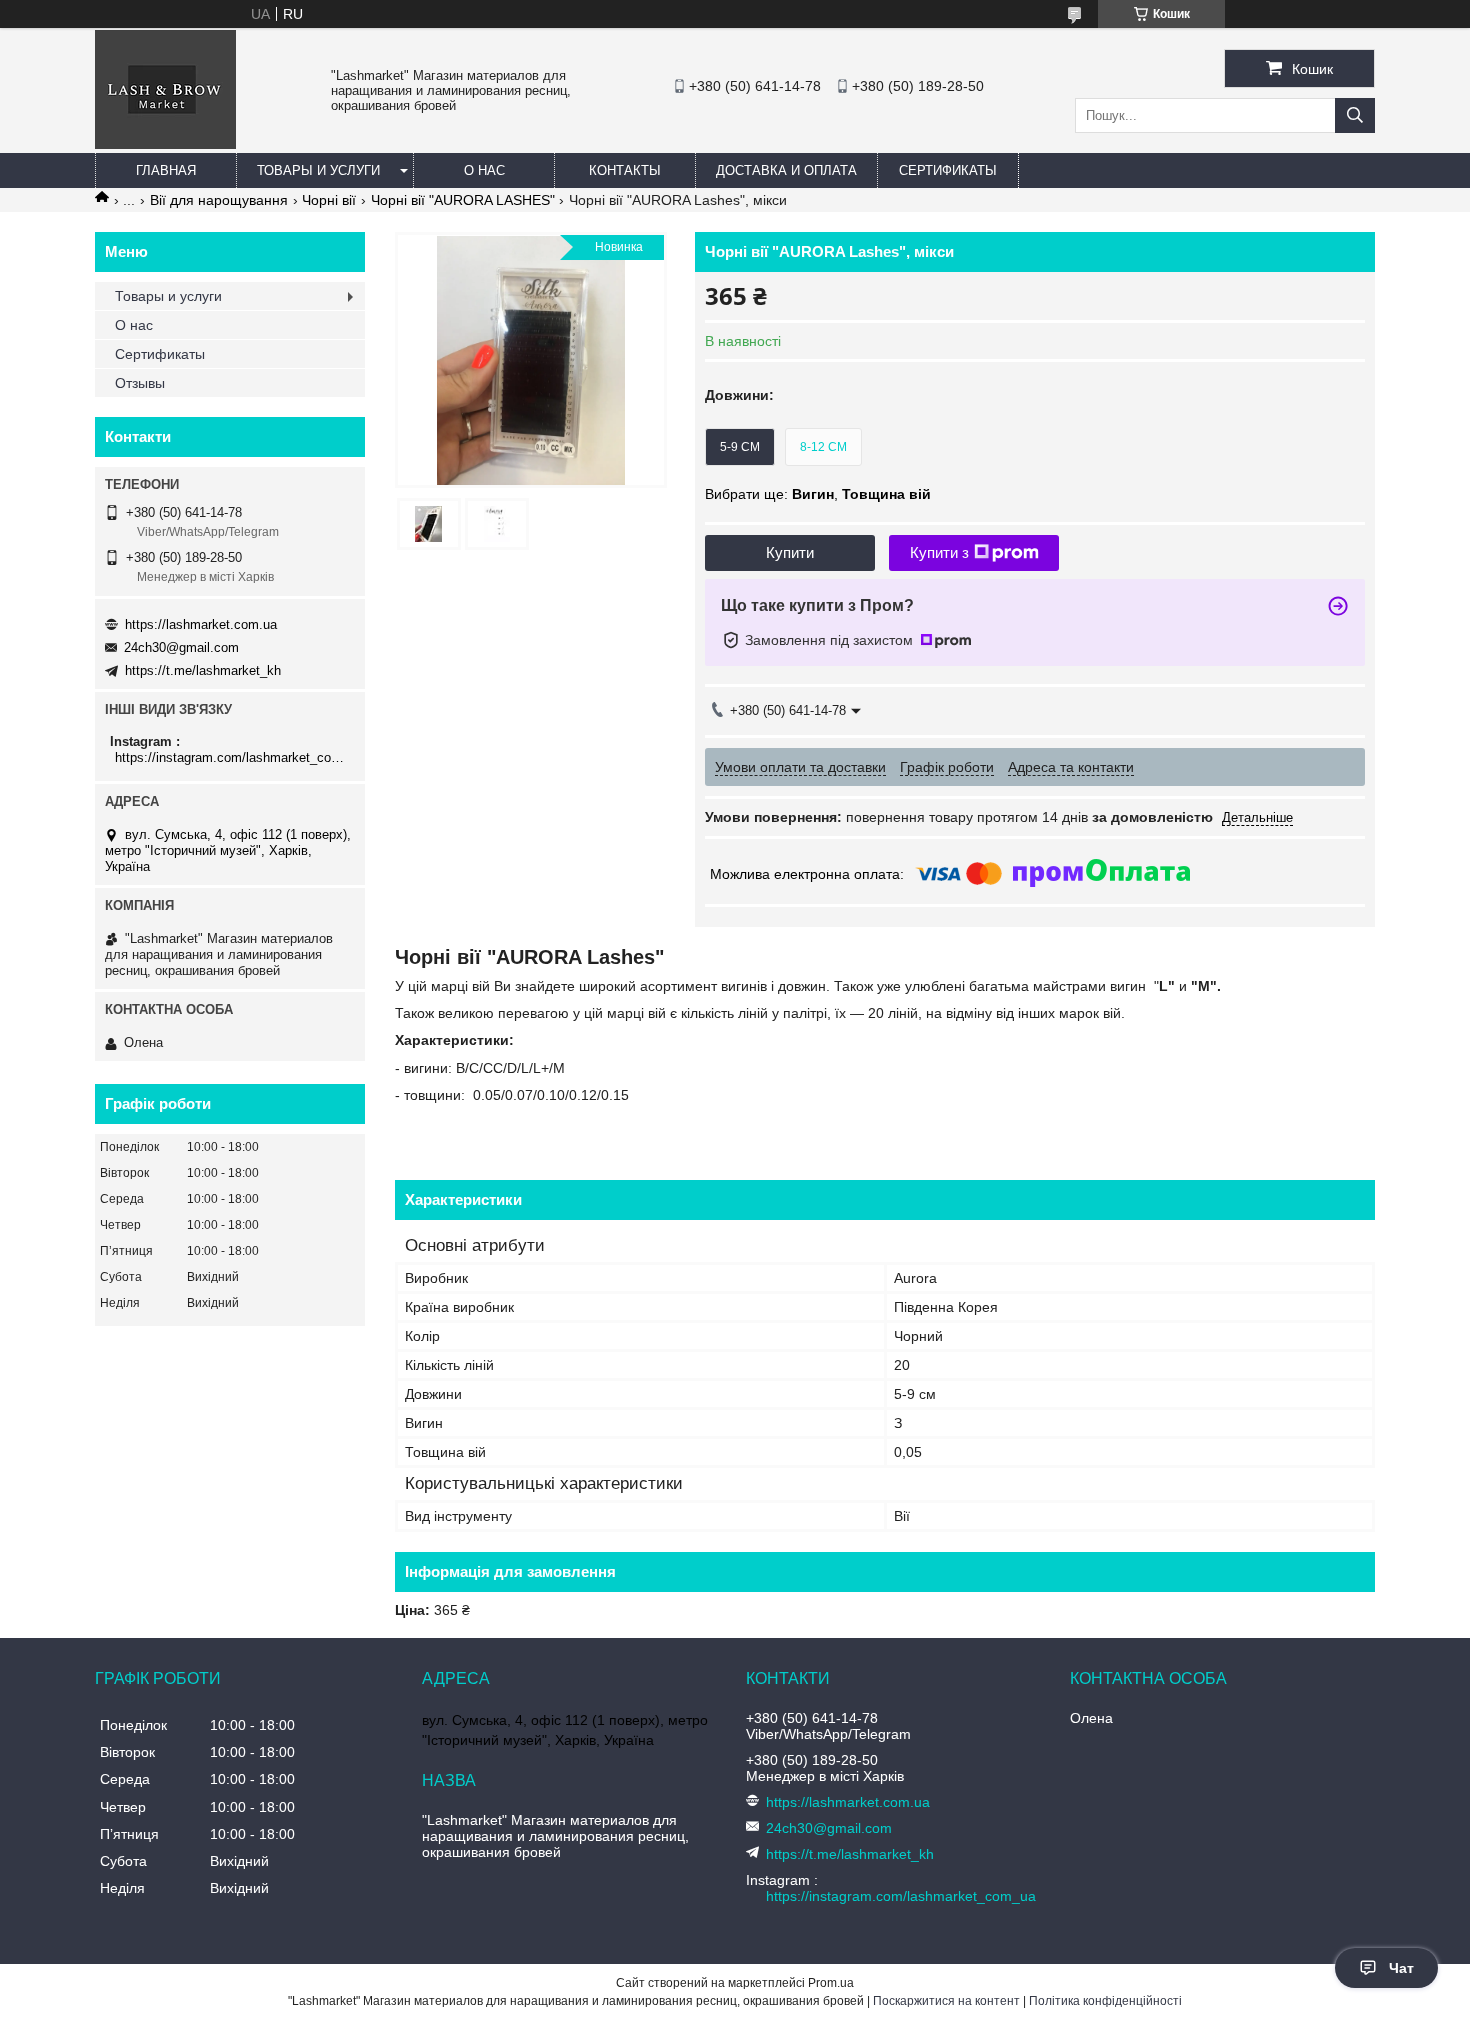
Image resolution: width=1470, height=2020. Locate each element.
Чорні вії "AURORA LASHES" (463, 200)
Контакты (625, 170)
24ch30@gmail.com (181, 647)
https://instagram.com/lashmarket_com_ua (232, 757)
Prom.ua (831, 1983)
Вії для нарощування (219, 200)
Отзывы (140, 383)
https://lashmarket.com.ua (201, 624)
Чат (1401, 1968)
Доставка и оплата (786, 170)
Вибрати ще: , (818, 494)
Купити (790, 552)
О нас (484, 170)
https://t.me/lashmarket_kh (203, 670)
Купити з (939, 552)
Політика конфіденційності (1105, 2001)
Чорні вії (329, 200)
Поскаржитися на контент (946, 2001)
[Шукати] (1355, 115)
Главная (166, 170)
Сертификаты (948, 170)
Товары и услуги (318, 170)
